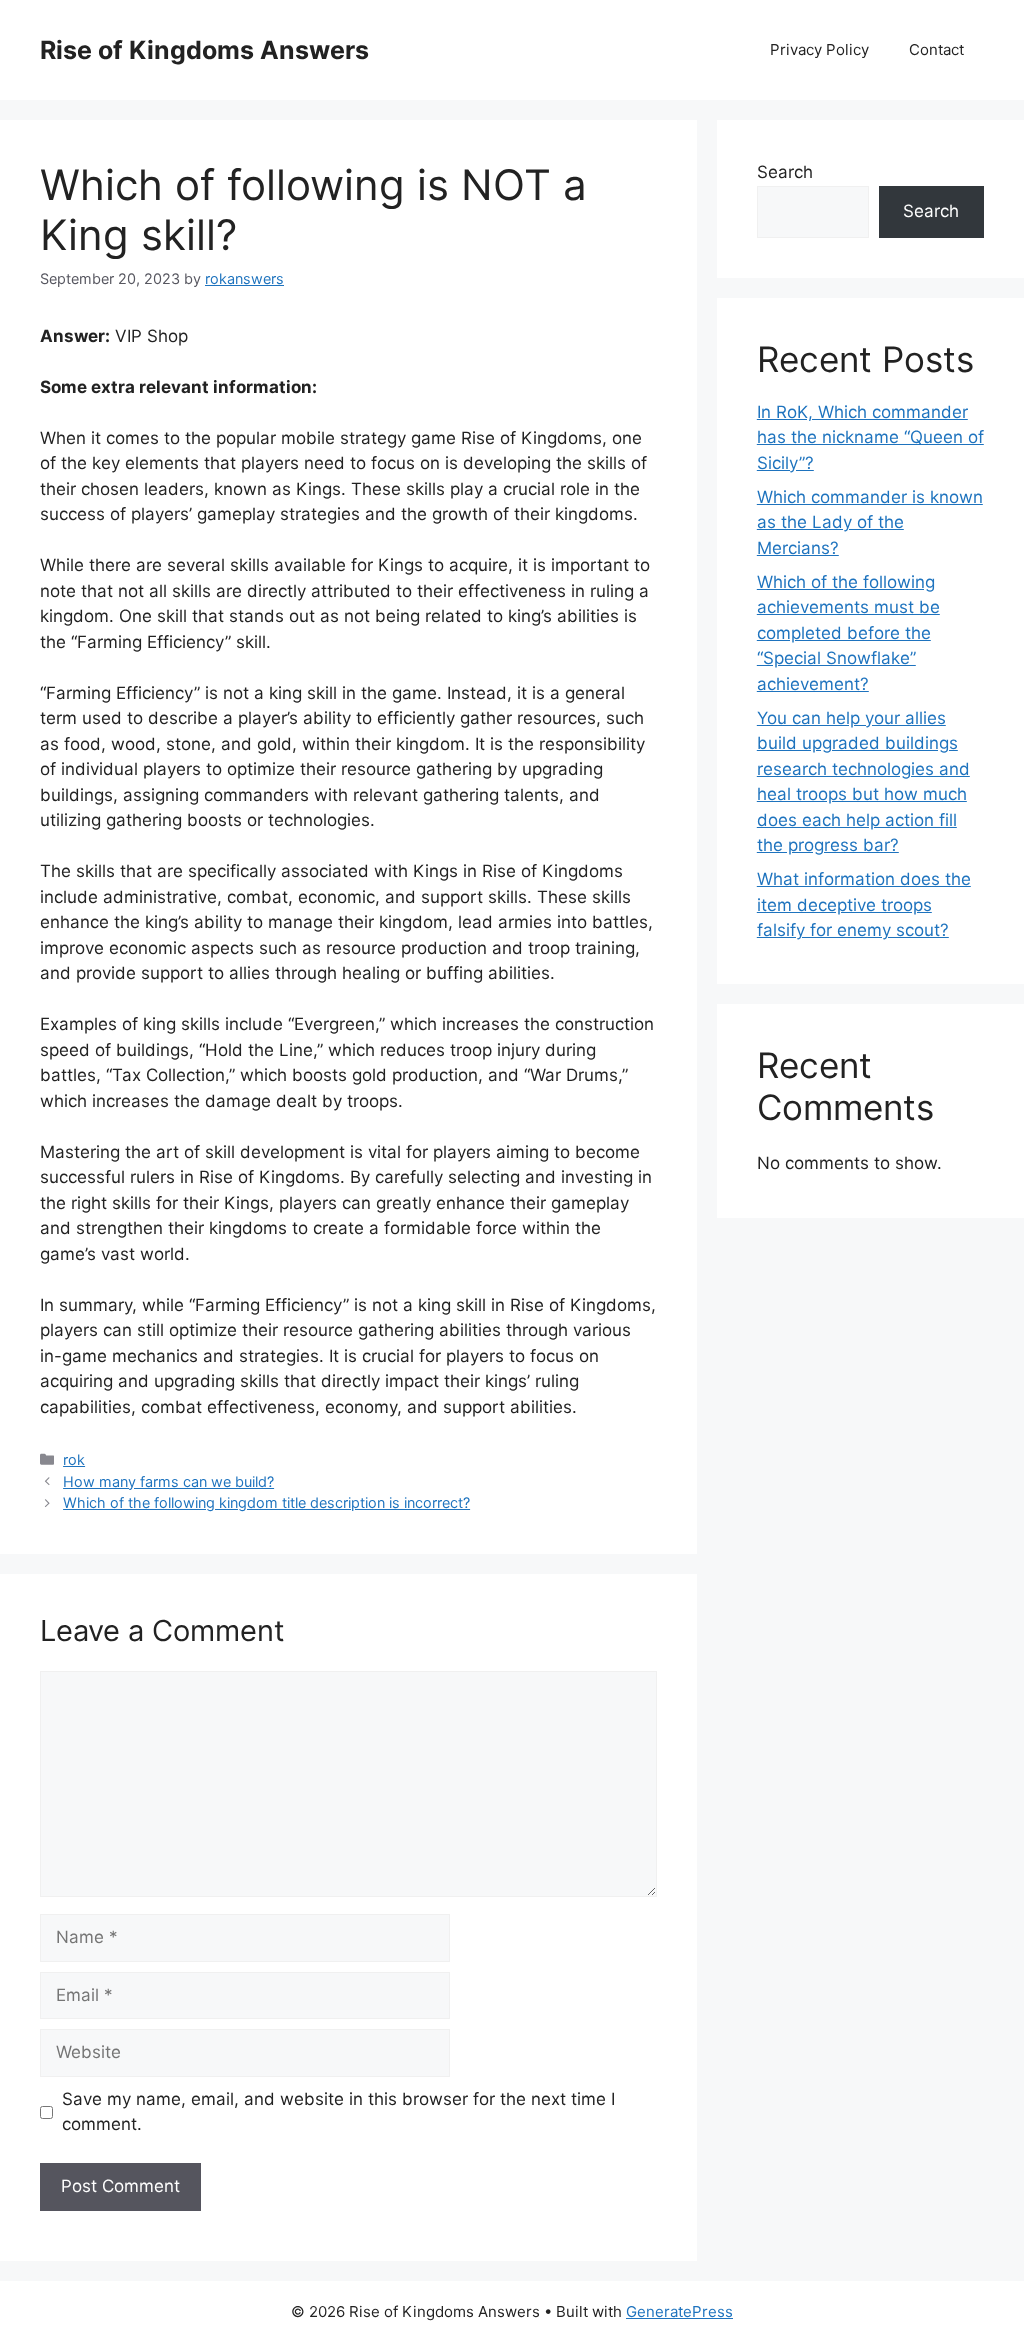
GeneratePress (679, 2311)
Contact (936, 49)
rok (74, 1459)
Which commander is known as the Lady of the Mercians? (870, 522)
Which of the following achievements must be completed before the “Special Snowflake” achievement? (848, 633)
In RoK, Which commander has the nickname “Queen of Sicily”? (870, 437)
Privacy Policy (819, 49)
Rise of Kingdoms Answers (204, 50)
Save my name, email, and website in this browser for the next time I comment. (338, 2112)
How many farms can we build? (168, 1481)
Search (785, 172)
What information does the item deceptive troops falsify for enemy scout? (864, 904)
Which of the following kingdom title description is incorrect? (266, 1502)
